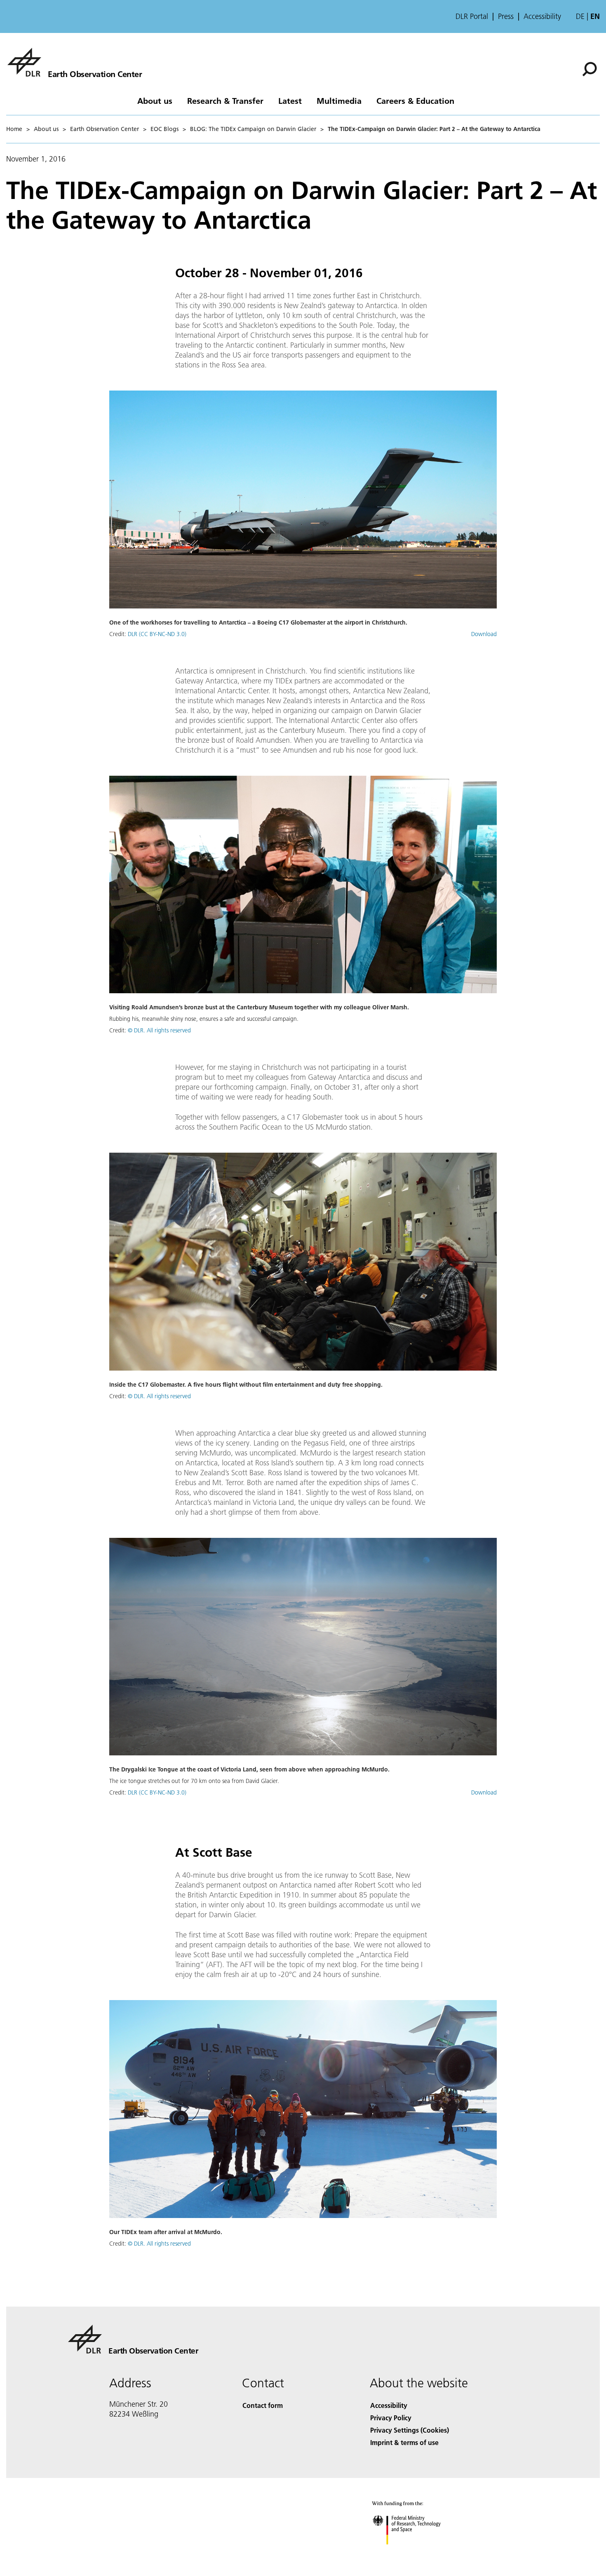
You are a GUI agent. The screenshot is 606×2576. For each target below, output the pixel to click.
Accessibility (542, 16)
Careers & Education (415, 101)
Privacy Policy (391, 2418)
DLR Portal (472, 16)
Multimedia (339, 101)
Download (484, 634)
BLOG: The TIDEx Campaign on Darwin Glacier (253, 129)
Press (506, 16)
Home (14, 129)
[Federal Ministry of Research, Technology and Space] (418, 2553)
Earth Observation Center (105, 129)
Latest (290, 101)
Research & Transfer (225, 101)
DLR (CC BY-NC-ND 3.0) (157, 634)
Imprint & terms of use (404, 2442)
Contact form (263, 2405)
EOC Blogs (164, 129)
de (580, 16)
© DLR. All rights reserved (159, 1030)
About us (155, 101)
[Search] (591, 68)
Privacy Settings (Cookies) (410, 2430)
